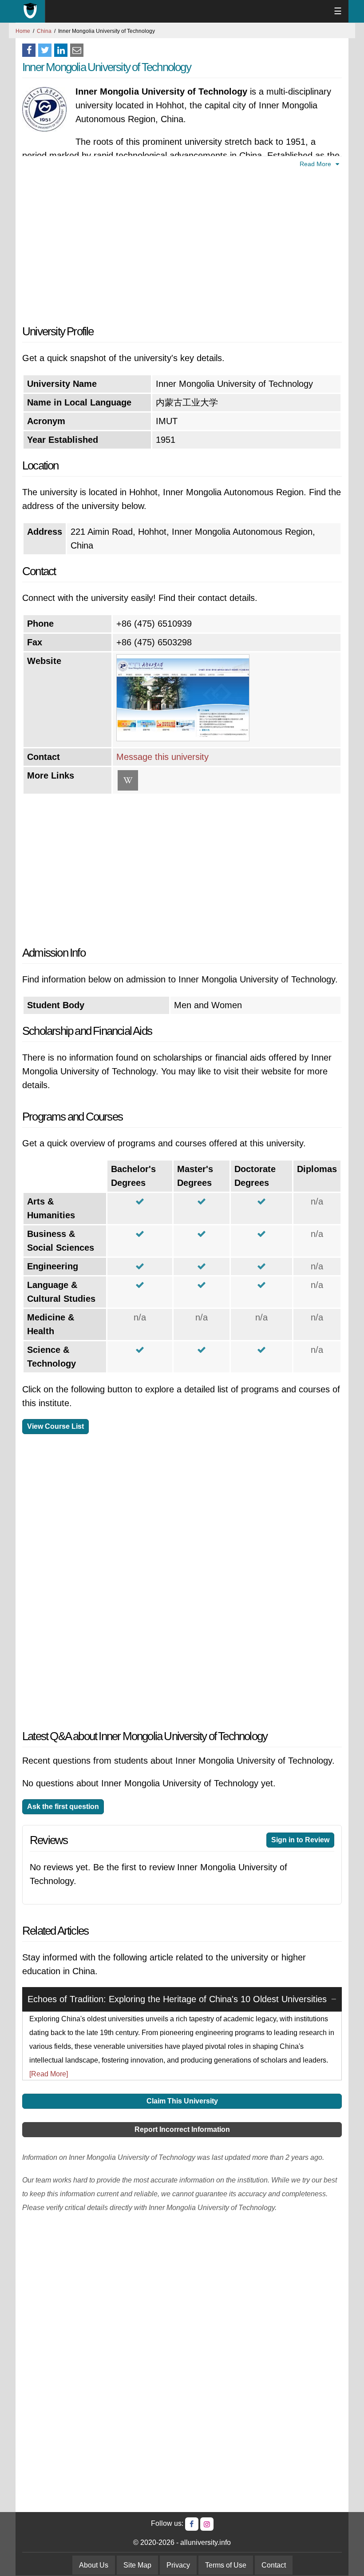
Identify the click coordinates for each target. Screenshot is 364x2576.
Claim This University (182, 2101)
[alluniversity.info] (30, 11)
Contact (274, 2565)
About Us (94, 2565)
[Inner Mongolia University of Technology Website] (183, 738)
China (44, 31)
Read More (316, 164)
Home (23, 31)
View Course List (55, 1426)
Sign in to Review (300, 1840)
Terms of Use (226, 2565)
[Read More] (49, 2074)
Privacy (178, 2565)
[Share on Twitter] (45, 50)
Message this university (162, 757)
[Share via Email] (77, 50)
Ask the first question (63, 1807)
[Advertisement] (182, 245)
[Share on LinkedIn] (61, 50)
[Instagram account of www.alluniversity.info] (207, 2524)
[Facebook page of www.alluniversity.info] (192, 2524)
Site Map (137, 2565)
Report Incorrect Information (182, 2129)
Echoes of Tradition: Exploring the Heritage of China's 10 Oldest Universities (177, 1999)
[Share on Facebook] (29, 50)
